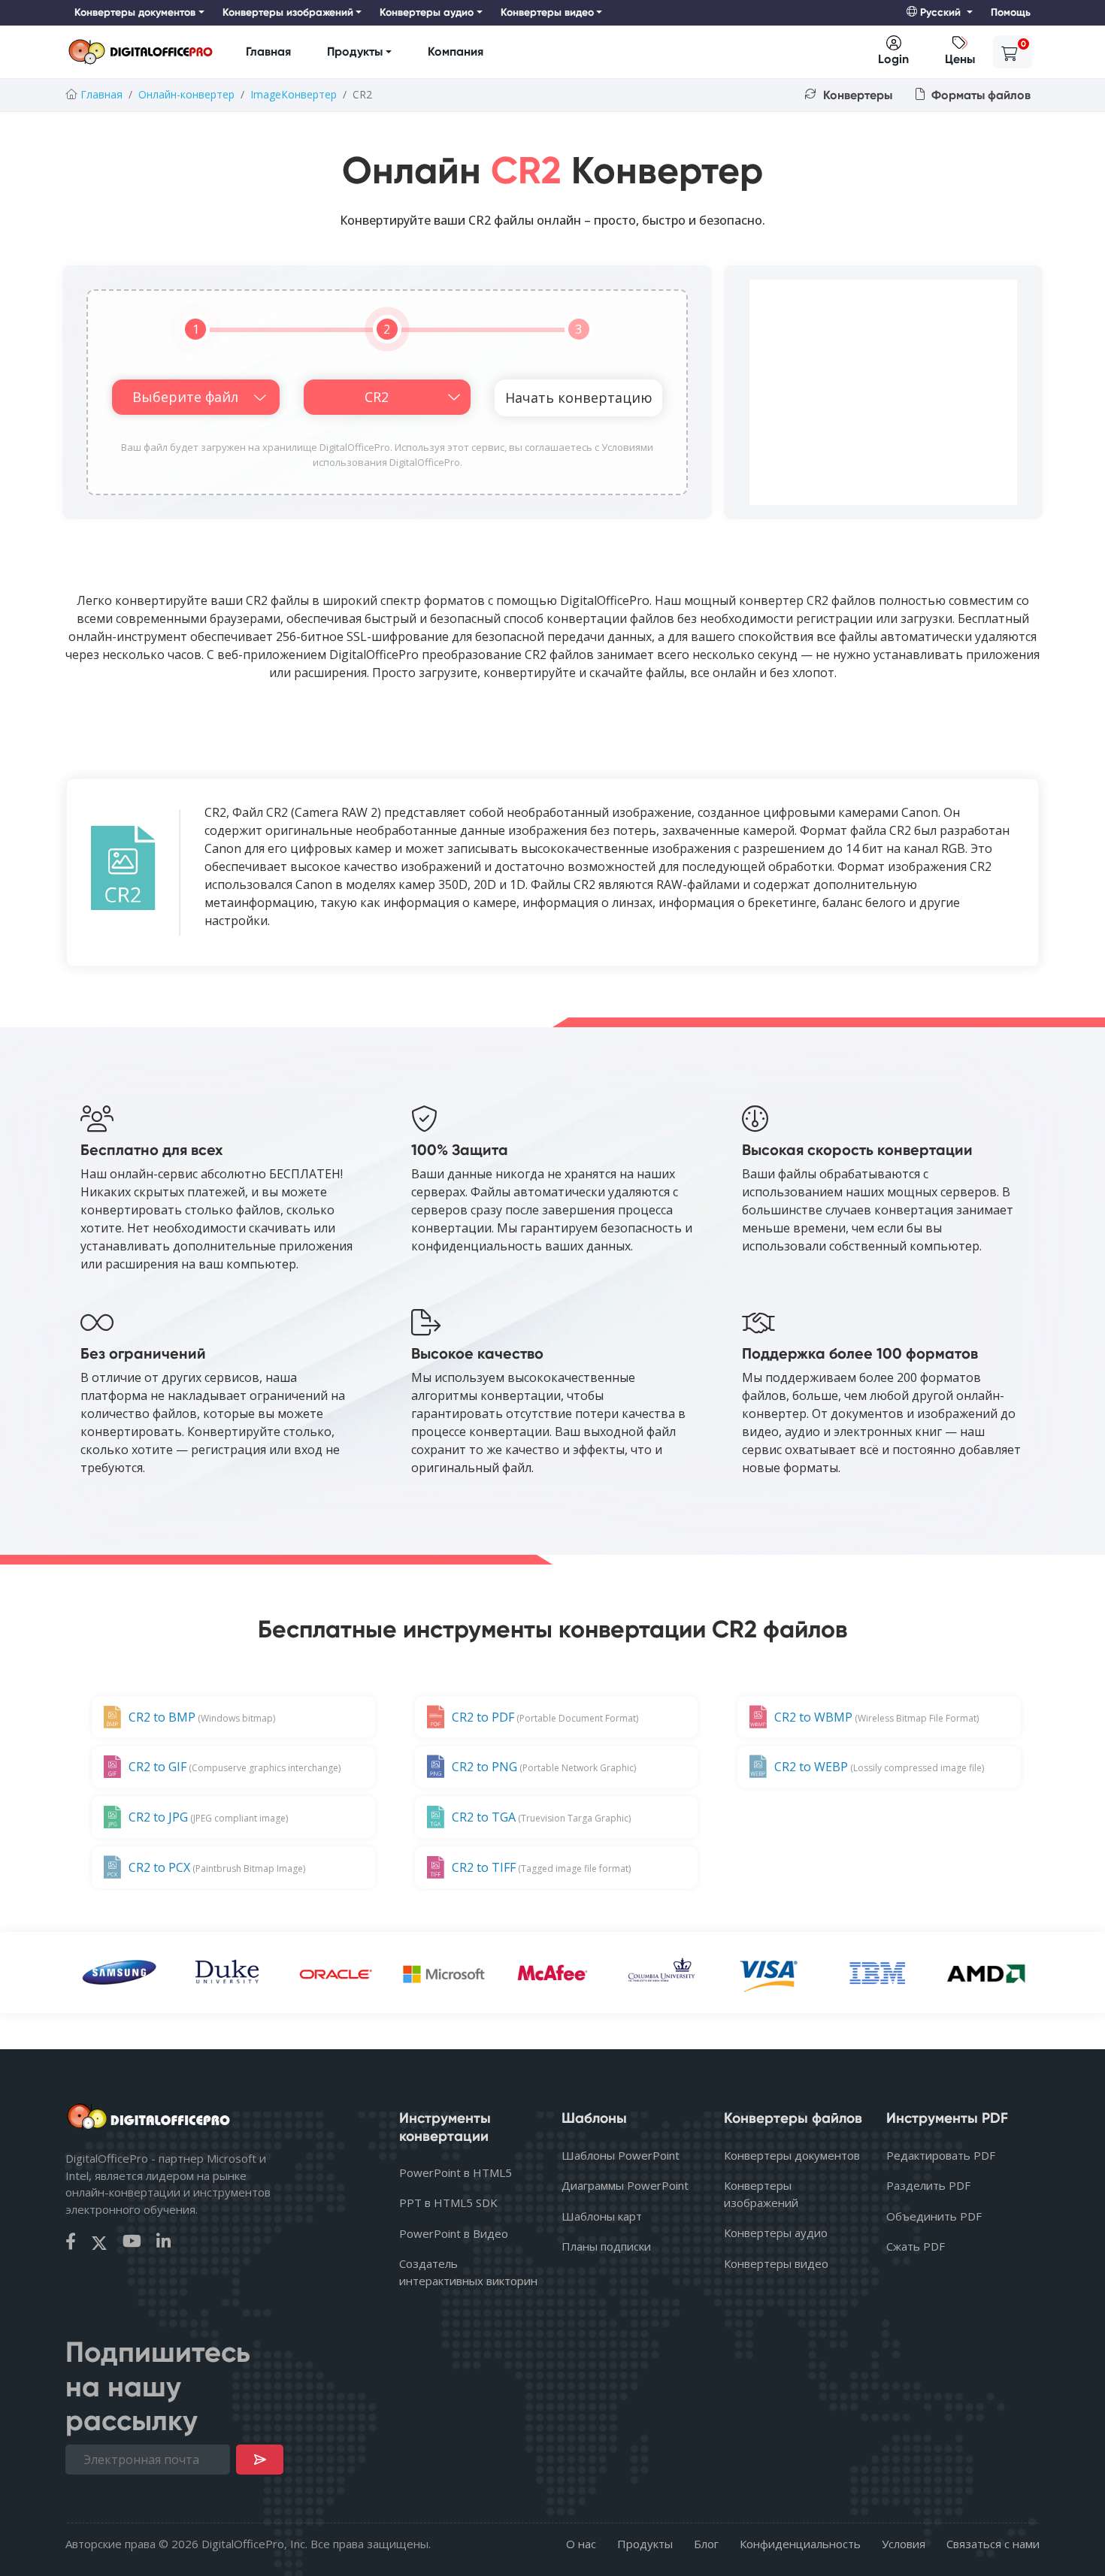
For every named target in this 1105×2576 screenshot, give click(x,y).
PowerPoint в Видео (454, 2233)
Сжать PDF (916, 2246)
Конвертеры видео (776, 2263)
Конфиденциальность (800, 2544)
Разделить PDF (928, 2185)
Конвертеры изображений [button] (288, 12)
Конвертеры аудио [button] (427, 12)
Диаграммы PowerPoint (625, 2185)
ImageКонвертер (294, 94)
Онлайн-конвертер (186, 94)
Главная (268, 51)
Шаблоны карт (602, 2216)
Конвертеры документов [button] (135, 12)
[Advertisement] (883, 392)
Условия (904, 2544)
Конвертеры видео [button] (547, 12)
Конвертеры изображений (761, 2194)
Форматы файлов (979, 95)
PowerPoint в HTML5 (456, 2172)
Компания (456, 51)
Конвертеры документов (792, 2155)
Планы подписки (606, 2246)
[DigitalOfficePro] (141, 52)
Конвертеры (856, 95)
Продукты (355, 51)
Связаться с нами (993, 2544)
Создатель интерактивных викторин (468, 2272)
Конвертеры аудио (776, 2233)
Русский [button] (940, 12)
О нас (581, 2544)
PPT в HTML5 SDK (448, 2203)
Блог (706, 2544)
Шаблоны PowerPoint (621, 2155)
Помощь (1011, 12)
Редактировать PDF (941, 2155)
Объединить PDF (934, 2216)
